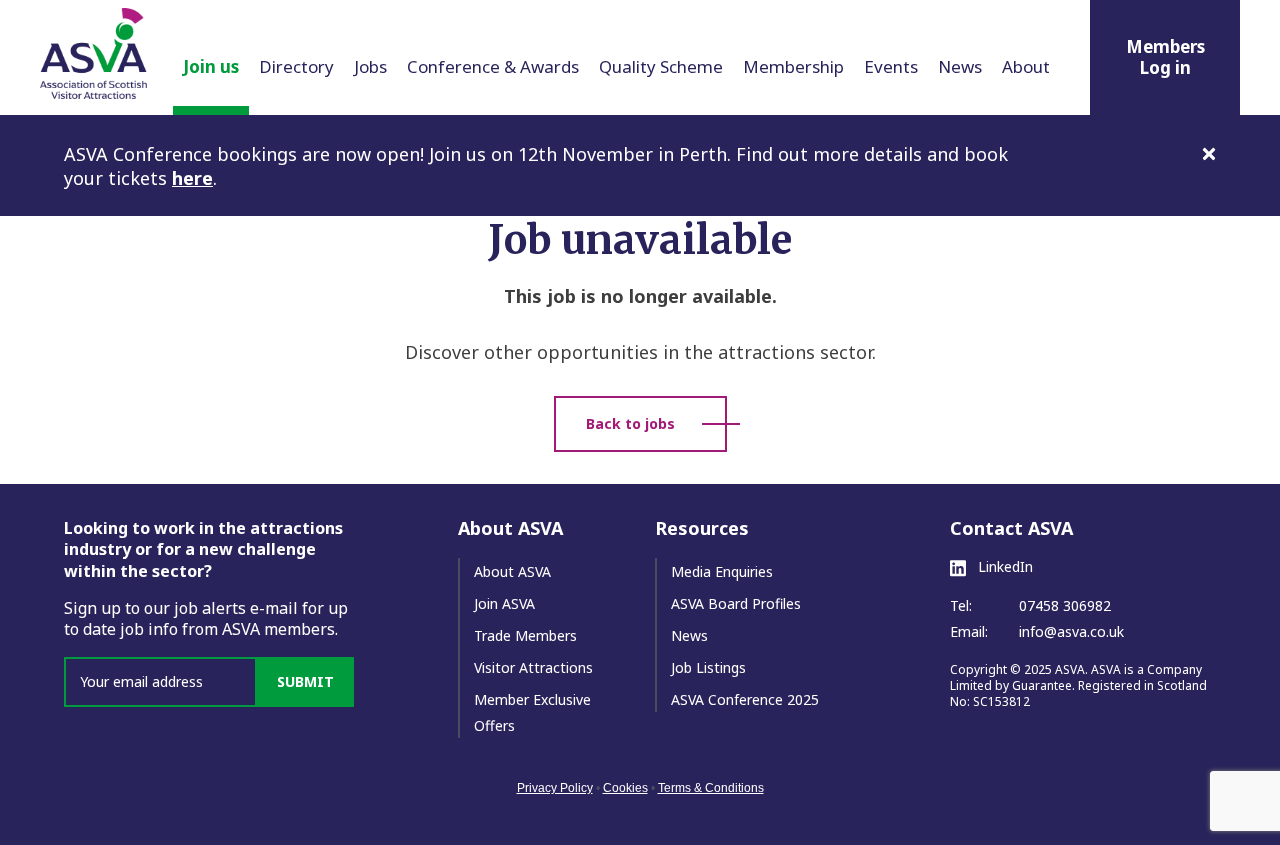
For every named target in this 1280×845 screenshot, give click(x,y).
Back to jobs (630, 423)
